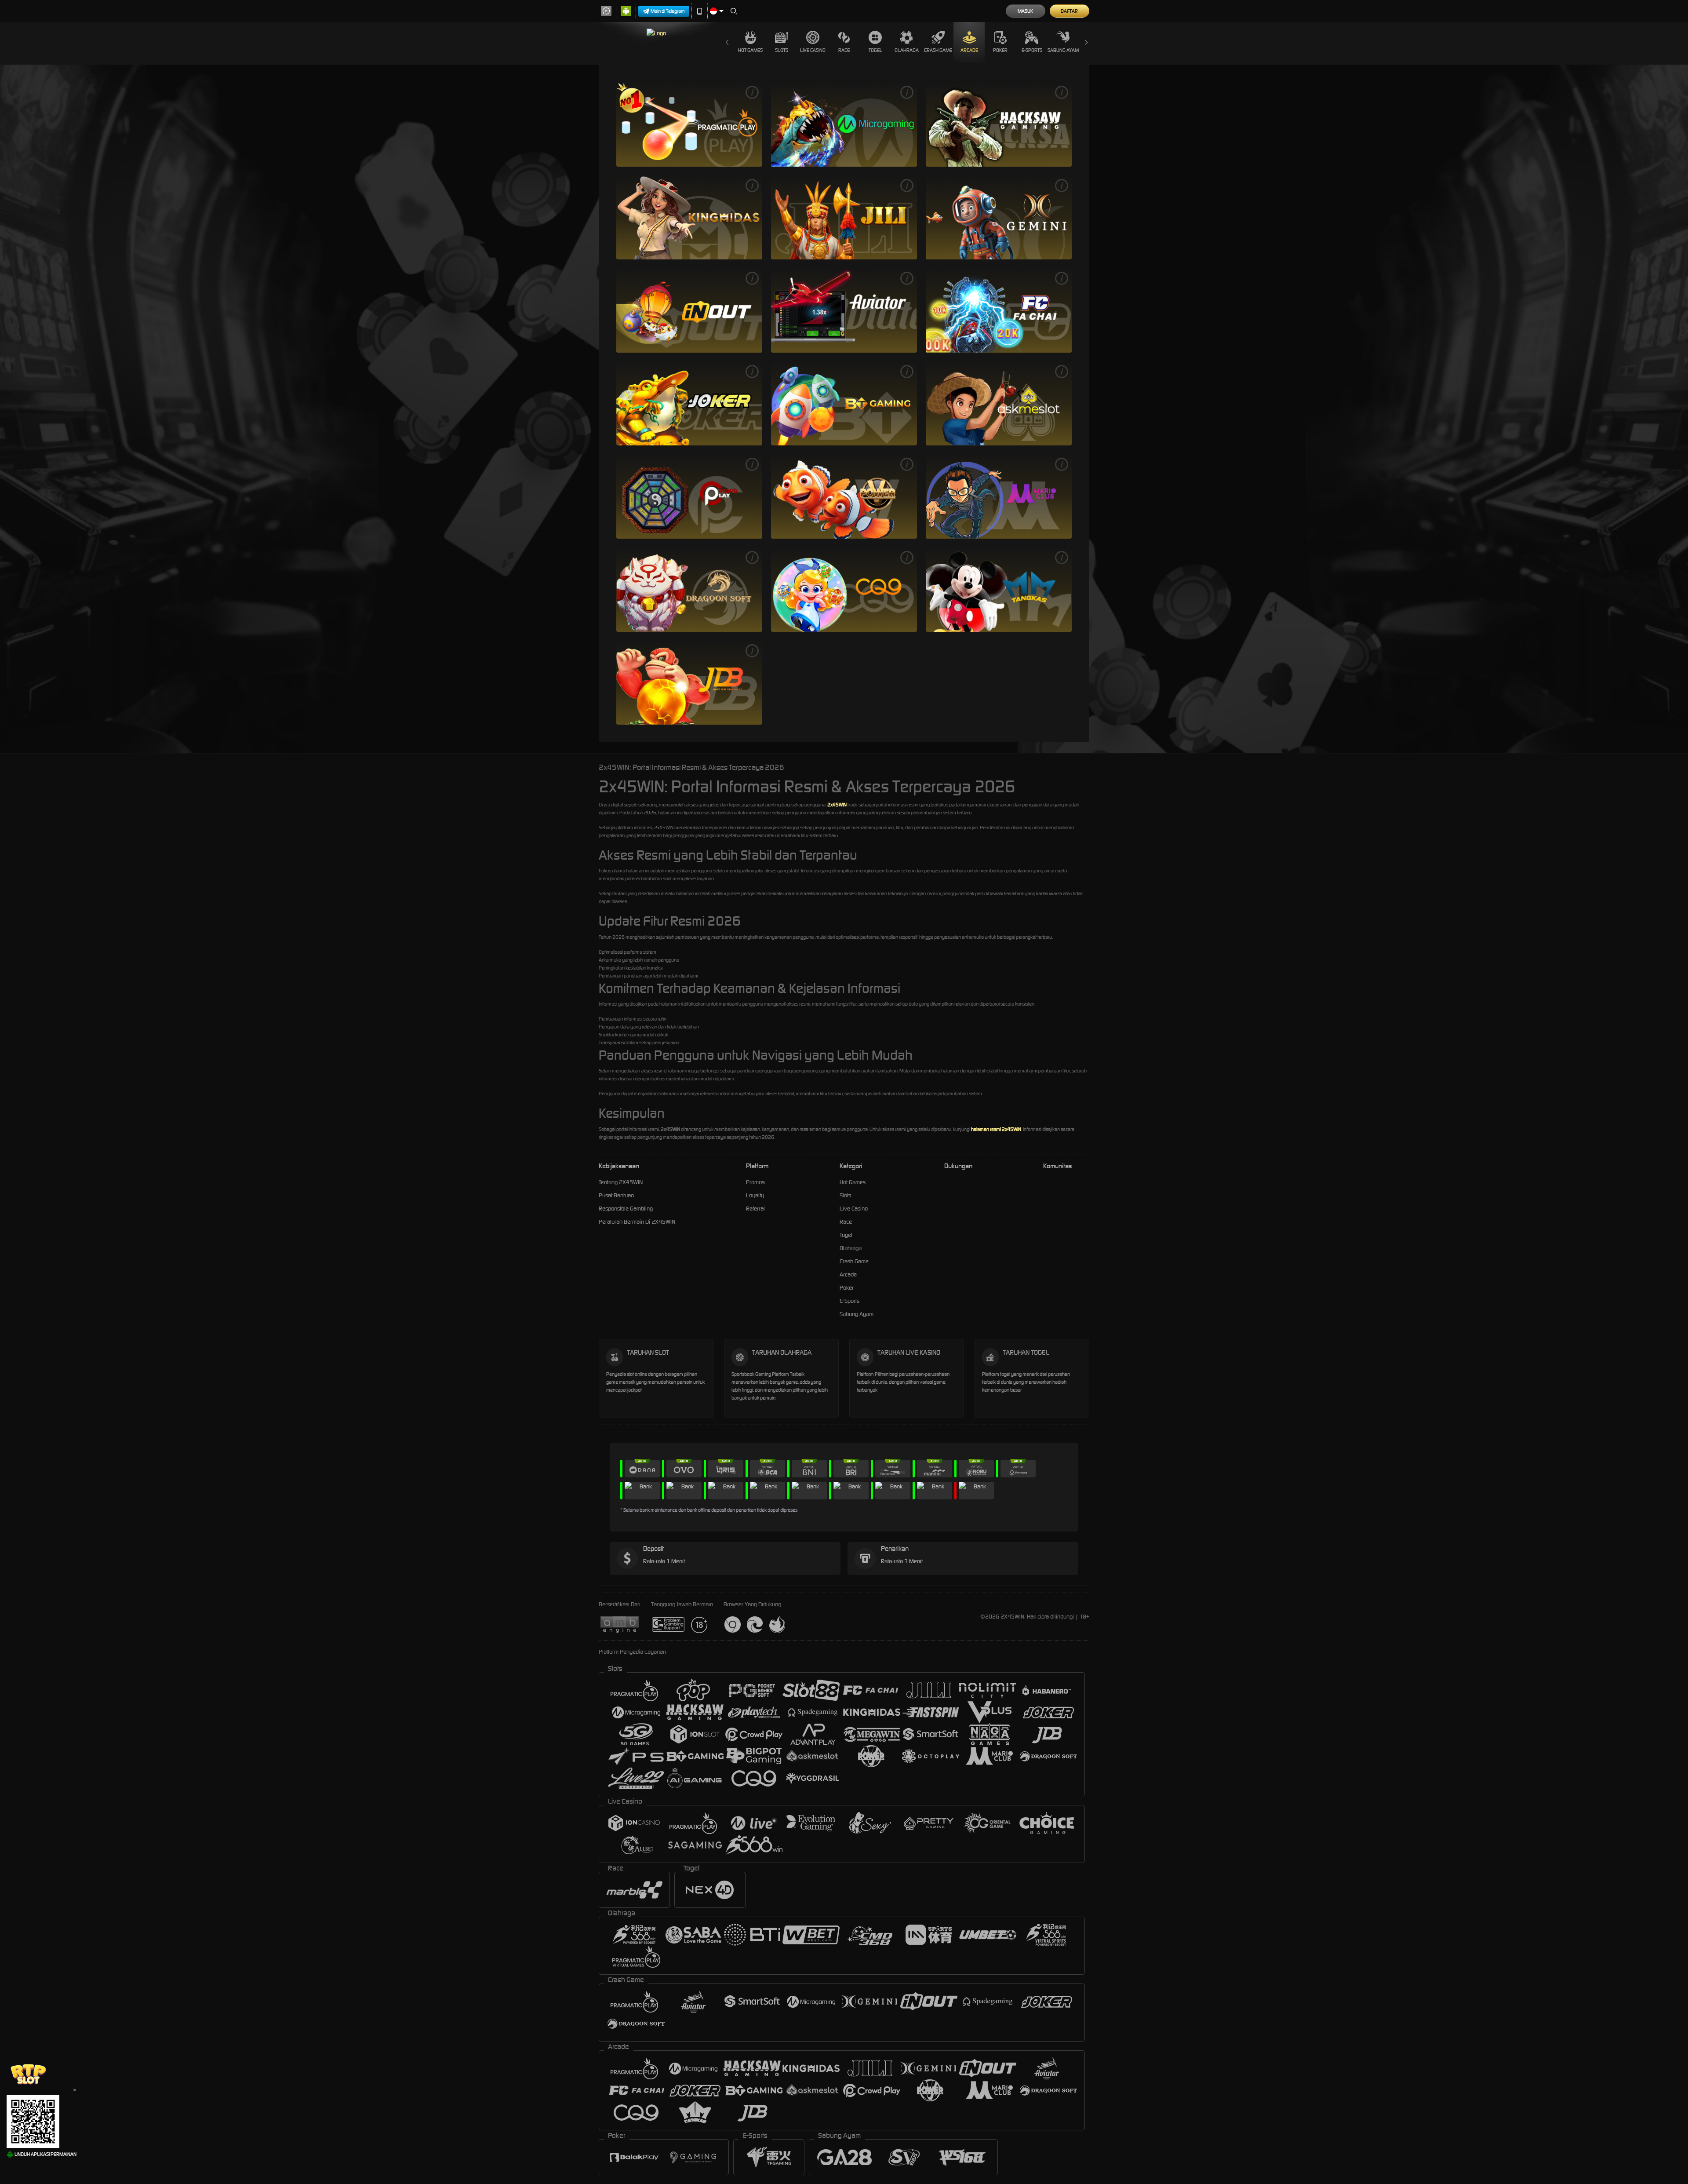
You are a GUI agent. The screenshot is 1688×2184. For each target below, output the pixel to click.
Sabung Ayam (1063, 50)
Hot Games (750, 50)
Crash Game (938, 50)
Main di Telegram (668, 11)
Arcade (969, 50)
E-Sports (1032, 50)
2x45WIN (837, 805)
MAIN (689, 124)
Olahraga (907, 50)
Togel (875, 50)
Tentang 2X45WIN (621, 1182)
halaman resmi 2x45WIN (996, 1129)
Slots (782, 50)
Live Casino (813, 50)
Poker (1000, 50)
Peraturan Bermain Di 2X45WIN (637, 1222)
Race (844, 50)
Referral (755, 1209)
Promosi (756, 1182)
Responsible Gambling (626, 1209)
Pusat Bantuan (616, 1195)
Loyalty (755, 1195)
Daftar (1069, 11)
